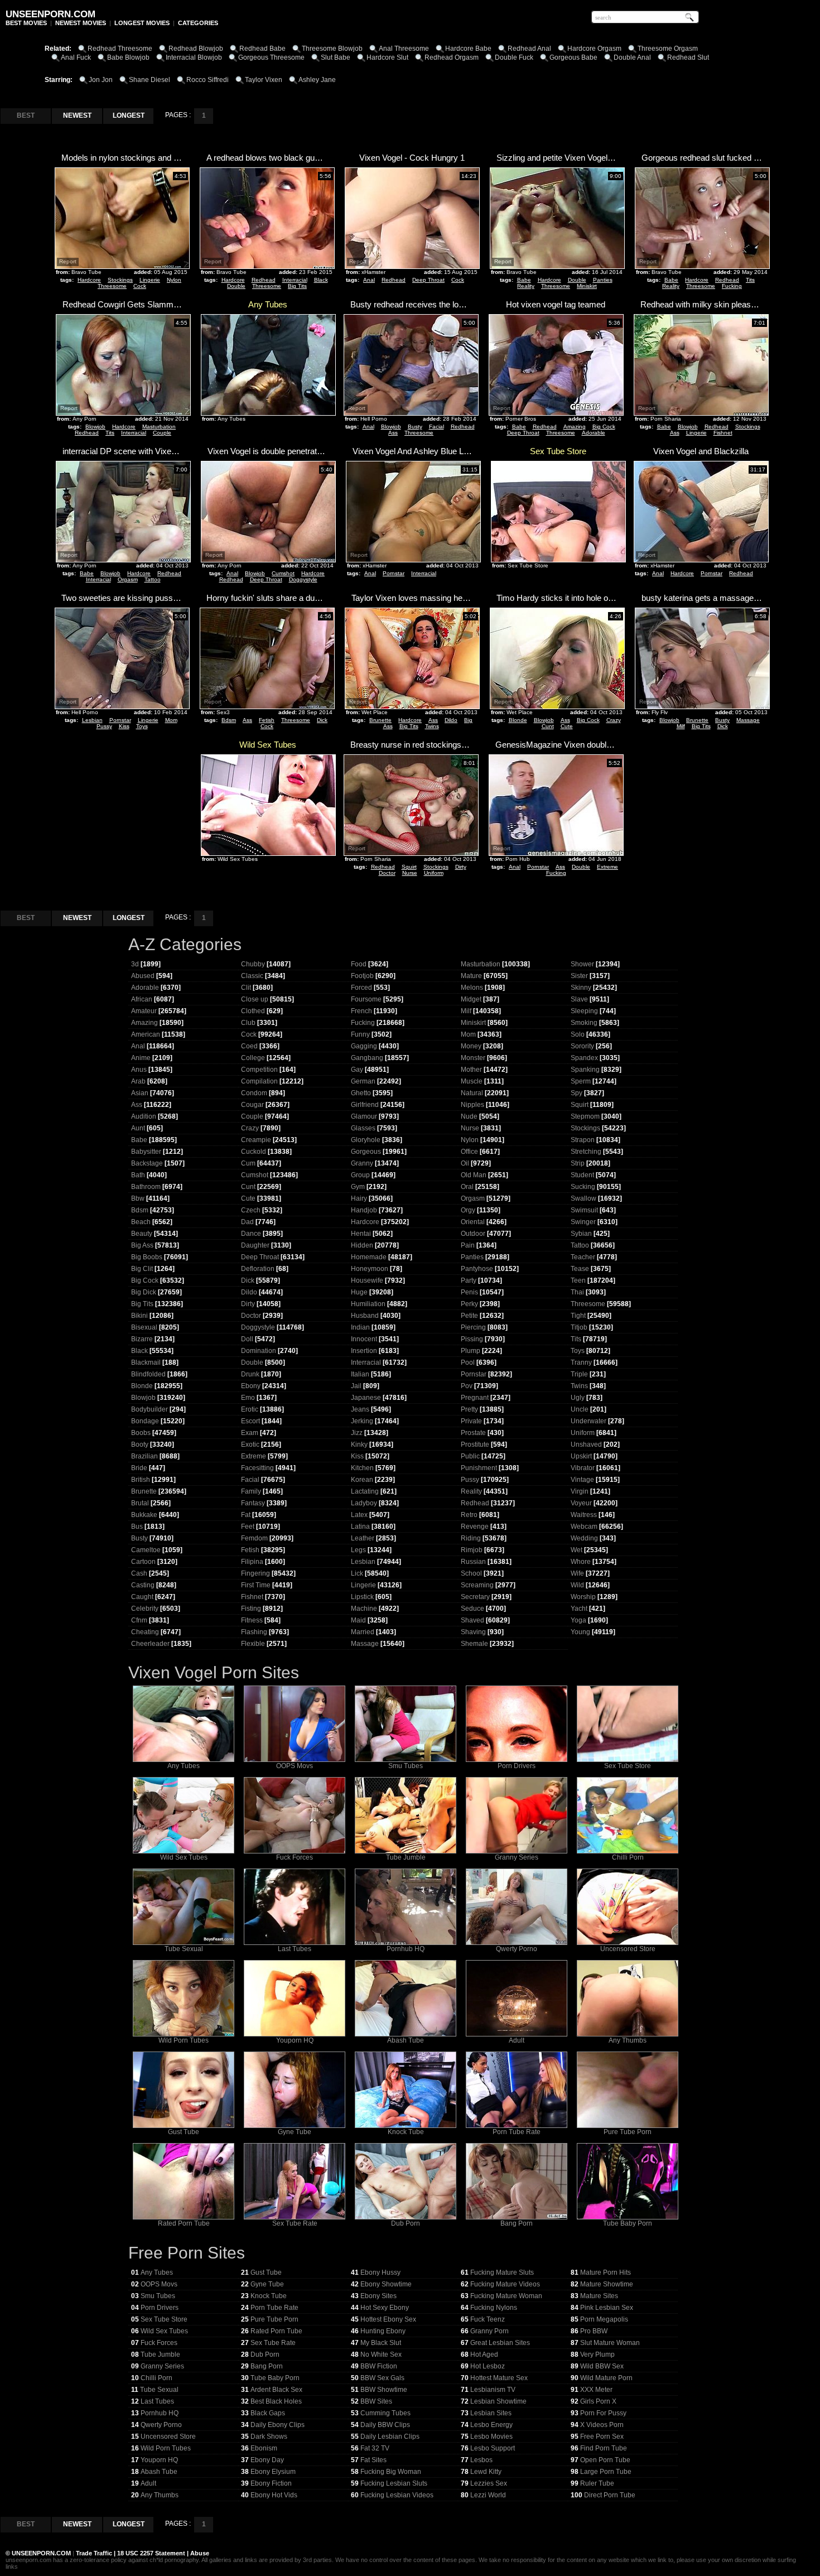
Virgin (580, 1491)
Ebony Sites (378, 2296)
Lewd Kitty (486, 2472)
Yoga (578, 1620)
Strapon (583, 1140)
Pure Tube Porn (628, 2132)
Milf (681, 726)
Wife (577, 1573)
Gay (357, 1070)
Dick (322, 720)
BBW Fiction (379, 2366)
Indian (360, 1327)
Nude (469, 1116)
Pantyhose (477, 1269)
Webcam (584, 1527)
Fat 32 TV (375, 2448)
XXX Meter (596, 2390)
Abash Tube (406, 2040)
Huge (359, 1292)
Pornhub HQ (406, 1949)
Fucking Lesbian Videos (397, 2495)
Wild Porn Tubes (184, 2040)
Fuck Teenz (488, 2319)
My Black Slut (381, 2343)
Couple (162, 433)
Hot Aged (484, 2354)
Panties (603, 280)
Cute (567, 726)
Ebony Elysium (273, 2472)
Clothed (253, 1011)
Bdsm (229, 720)
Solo (578, 1034)
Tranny (581, 1362)
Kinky (359, 1445)
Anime (141, 1058)
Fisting (251, 1609)
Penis (469, 1292)
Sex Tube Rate (295, 2223)
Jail (356, 1386)
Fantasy (253, 1503)
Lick (357, 1573)
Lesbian (92, 720)
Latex (359, 1515)
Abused (143, 976)
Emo (248, 1398)
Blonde (518, 720)
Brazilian (144, 1456)
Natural (472, 1093)
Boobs (141, 1433)
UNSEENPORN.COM (40, 2553)
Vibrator (583, 1468)
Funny (360, 1034)
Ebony (251, 1386)
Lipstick (362, 1597)
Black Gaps (268, 2413)
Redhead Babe (262, 49)
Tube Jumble (406, 1857)
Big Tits (297, 286)
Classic (252, 976)
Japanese (366, 1398)
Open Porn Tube (605, 2460)
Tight (578, 1316)
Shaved (472, 1620)
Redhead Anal (529, 49)
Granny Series (517, 1857)
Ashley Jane (317, 80)
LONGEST (129, 115)
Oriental (473, 1222)
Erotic (250, 1409)
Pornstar (394, 573)
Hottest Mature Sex (499, 2378)
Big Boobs (147, 1257)
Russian (473, 1562)
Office (469, 1152)
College (253, 1058)
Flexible (253, 1644)
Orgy (468, 1210)
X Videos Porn (602, 2425)
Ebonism (264, 2448)
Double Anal (632, 57)
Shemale (474, 1644)
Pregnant (475, 1398)
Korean (362, 1480)
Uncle (580, 1409)
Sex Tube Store (628, 1766)
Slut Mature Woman (610, 2343)
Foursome (366, 999)
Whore (581, 1562)
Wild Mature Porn (606, 2378)
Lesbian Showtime (498, 2401)
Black (321, 280)
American (146, 1034)
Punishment (479, 1468)
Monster (473, 1058)
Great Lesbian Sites (500, 2343)
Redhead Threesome (120, 49)
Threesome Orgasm (668, 49)
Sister (579, 976)
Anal (369, 280)
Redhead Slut (688, 57)
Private (471, 1421)
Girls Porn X (598, 2401)
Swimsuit (584, 1210)
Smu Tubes (406, 1766)
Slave (579, 999)
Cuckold (254, 1152)
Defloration (258, 1269)
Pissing (472, 1339)
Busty (415, 427)
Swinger (583, 1222)
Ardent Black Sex (276, 2390)
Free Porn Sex (602, 2437)
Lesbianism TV (493, 2390)
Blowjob (95, 427)
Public (470, 1456)
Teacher (583, 1257)
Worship (583, 1597)
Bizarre (142, 1339)
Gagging (364, 1046)
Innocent (364, 1339)
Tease (580, 1269)
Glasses (363, 1128)
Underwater (589, 1421)
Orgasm (128, 579)
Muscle (472, 1081)
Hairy (359, 1198)
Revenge (475, 1527)
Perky (469, 1304)
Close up (255, 999)
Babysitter (146, 1152)
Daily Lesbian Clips (390, 2437)
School (471, 1573)
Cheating (145, 1632)
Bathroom (146, 1187)
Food (359, 964)
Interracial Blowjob (194, 57)
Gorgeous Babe (573, 57)
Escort (250, 1421)
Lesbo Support (493, 2448)
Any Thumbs (628, 2040)
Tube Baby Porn (628, 2223)
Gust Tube (184, 2132)
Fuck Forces (295, 1857)
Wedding (584, 1538)
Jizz (357, 1433)
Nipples (472, 1105)
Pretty (469, 1409)
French (361, 1011)
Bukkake (144, 1515)
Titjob (579, 1327)
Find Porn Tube (604, 2448)
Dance (251, 1234)
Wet (577, 1550)
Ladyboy (364, 1503)
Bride (139, 1468)
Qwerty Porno (517, 1949)
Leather (363, 1538)
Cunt (548, 726)
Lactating (365, 1491)
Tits (750, 280)
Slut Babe (336, 57)
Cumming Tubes (385, 2413)
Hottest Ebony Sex (388, 2319)
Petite (469, 1316)
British (141, 1480)
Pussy (104, 726)
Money (471, 1046)
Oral (467, 1187)
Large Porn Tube (606, 2472)
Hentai (361, 1234)
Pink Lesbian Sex (607, 2308)
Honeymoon (370, 1269)
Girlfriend (365, 1105)
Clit (246, 988)
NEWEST (77, 115)
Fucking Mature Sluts (502, 2272)
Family (251, 1491)
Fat (246, 1515)
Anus (139, 1070)
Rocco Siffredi (208, 80)
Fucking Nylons (494, 2308)
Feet (248, 1527)
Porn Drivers (517, 1766)
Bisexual (144, 1327)
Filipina (252, 1562)
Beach (141, 1222)
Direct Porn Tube (610, 2495)
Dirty (461, 867)
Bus (137, 1527)
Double (236, 286)
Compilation (259, 1081)
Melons (472, 988)
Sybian (581, 1234)
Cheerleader (150, 1644)
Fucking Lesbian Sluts (394, 2483)
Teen (578, 1280)
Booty (140, 1445)
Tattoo (153, 579)
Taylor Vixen (264, 80)
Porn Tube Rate (517, 2132)
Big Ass (142, 1245)
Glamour (364, 1116)
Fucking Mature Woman (506, 2296)
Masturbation (159, 427)
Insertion (364, 1351)
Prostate (473, 1433)
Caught (142, 1597)
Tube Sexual (184, 1949)
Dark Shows (269, 2437)
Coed (249, 1046)
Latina (360, 1527)
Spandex (584, 1058)
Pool (468, 1362)
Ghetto (361, 1093)
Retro (469, 1515)
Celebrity (145, 1609)
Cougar (252, 1105)
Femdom (254, 1538)
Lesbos (481, 2460)
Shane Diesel (149, 80)
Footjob (362, 976)
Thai (577, 1292)
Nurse (410, 873)
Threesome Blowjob (332, 49)
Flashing (254, 1632)
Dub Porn (406, 2223)
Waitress (584, 1515)
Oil (465, 1163)
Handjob (364, 1210)
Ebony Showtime (386, 2284)
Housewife (367, 1280)
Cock (140, 286)
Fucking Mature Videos (505, 2284)
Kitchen (362, 1468)
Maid (358, 1620)
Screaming (477, 1585)
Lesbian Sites (491, 2413)
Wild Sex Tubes (184, 1857)
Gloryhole (366, 1140)
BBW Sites (376, 2401)
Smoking (584, 1023)
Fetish (267, 720)
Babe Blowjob (128, 57)
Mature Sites (599, 2296)
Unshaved (586, 1445)
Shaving (473, 1632)
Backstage (147, 1163)
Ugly (578, 1398)
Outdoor (473, 1234)
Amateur (144, 1011)
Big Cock (604, 427)
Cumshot (283, 573)
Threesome (112, 286)
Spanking (585, 1070)
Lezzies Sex (489, 2483)
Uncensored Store (628, 1949)
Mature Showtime (607, 2284)
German (363, 1081)
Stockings (120, 280)
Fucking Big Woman (391, 2472)
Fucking (732, 286)
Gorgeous (366, 1152)
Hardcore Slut (387, 57)
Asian (140, 1093)
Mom (171, 720)
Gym (358, 1187)
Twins (432, 726)
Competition (259, 1070)
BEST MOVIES (26, 23)
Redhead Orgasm (452, 57)
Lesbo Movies (491, 2437)
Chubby (253, 964)
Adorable (594, 433)
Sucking (583, 1187)
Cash (139, 1573)
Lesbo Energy (491, 2425)
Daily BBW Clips (385, 2425)
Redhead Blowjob (196, 49)
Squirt (409, 867)
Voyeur (581, 1503)
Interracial (295, 280)
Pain (468, 1245)
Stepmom (585, 1116)
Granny (362, 1163)
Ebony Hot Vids (274, 2495)
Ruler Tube (597, 2483)
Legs (358, 1550)
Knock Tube (406, 2132)
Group (360, 1175)
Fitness (252, 1620)
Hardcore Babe (468, 49)
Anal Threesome (404, 49)
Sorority (582, 1046)
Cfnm (139, 1620)
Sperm (581, 1081)
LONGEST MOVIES (142, 23)
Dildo (451, 720)
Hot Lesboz (488, 2366)
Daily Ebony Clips (278, 2425)
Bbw (138, 1198)
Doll (247, 1339)
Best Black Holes (276, 2401)
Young (580, 1632)
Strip (578, 1163)
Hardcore (89, 280)
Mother (471, 1070)
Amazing (575, 427)
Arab (138, 1081)
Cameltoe (146, 1550)
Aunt (138, 1128)
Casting (143, 1585)
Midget (471, 999)
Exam (250, 1433)
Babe (524, 280)
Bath (138, 1175)
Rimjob (472, 1550)
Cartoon (143, 1562)
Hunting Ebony (383, 2331)
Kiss (124, 726)
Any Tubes (184, 1766)
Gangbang (367, 1058)
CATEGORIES (198, 23)
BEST (26, 115)
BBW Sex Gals (382, 2378)
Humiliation (368, 1304)
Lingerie (150, 280)
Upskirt (581, 1456)
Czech (251, 1210)
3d (135, 964)
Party (469, 1280)
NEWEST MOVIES (81, 23)
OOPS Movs (295, 1766)
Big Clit (142, 1269)
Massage (748, 720)
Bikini (139, 1316)
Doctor (387, 873)
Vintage (582, 1480)
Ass (393, 433)
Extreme (607, 867)
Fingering (255, 1573)
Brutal (140, 1503)
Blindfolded (148, 1374)
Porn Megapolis (604, 2319)
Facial (436, 427)
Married (363, 1632)
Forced (361, 988)
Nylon (174, 280)
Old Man (474, 1175)
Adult (517, 2040)
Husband (365, 1316)
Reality (526, 286)
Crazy (614, 720)
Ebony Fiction (271, 2483)
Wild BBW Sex (602, 2366)
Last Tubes (295, 1949)
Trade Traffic (95, 2553)
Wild (577, 1585)
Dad (247, 1222)
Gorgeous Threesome (271, 57)
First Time (256, 1585)
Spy (577, 1093)
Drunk (250, 1374)
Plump (471, 1351)
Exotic (250, 1445)
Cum (248, 1163)
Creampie (256, 1140)
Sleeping (584, 1011)
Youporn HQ (295, 2040)
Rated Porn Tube (184, 2223)
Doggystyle (303, 579)
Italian (360, 1374)
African (142, 999)
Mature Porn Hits (606, 2272)
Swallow (583, 1198)
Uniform (434, 873)
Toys (142, 726)
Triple (579, 1374)
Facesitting (257, 1468)
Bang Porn (517, 2223)
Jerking (362, 1421)
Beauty (142, 1234)
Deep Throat (428, 280)
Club (248, 1023)
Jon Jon (101, 80)
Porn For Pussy (603, 2413)
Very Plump (597, 2354)
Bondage (145, 1421)
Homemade (369, 1257)
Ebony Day (267, 2460)
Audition (144, 1116)
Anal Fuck (76, 57)
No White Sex (381, 2354)
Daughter (255, 1245)
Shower (582, 964)
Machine (364, 1609)
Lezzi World (488, 2495)
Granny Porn (489, 2331)
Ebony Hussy (380, 2272)
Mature (471, 976)
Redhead (264, 280)
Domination (259, 1351)
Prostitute (475, 1445)
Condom (254, 1093)
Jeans (360, 1409)
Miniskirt (587, 286)
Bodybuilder (149, 1409)
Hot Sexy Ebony (385, 2308)
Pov (467, 1386)
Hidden (362, 1245)
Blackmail (146, 1362)
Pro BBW (594, 2331)
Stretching (586, 1152)
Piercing (473, 1327)
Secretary (475, 1597)
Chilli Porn (628, 1857)
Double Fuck (514, 57)
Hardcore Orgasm (594, 49)
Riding (471, 1538)
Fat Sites (373, 2460)
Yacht (579, 1609)
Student (582, 1175)
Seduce (472, 1609)
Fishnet (723, 433)
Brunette (380, 720)
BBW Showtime (384, 2390)
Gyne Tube (295, 2132)
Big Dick (144, 1292)
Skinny (581, 988)
